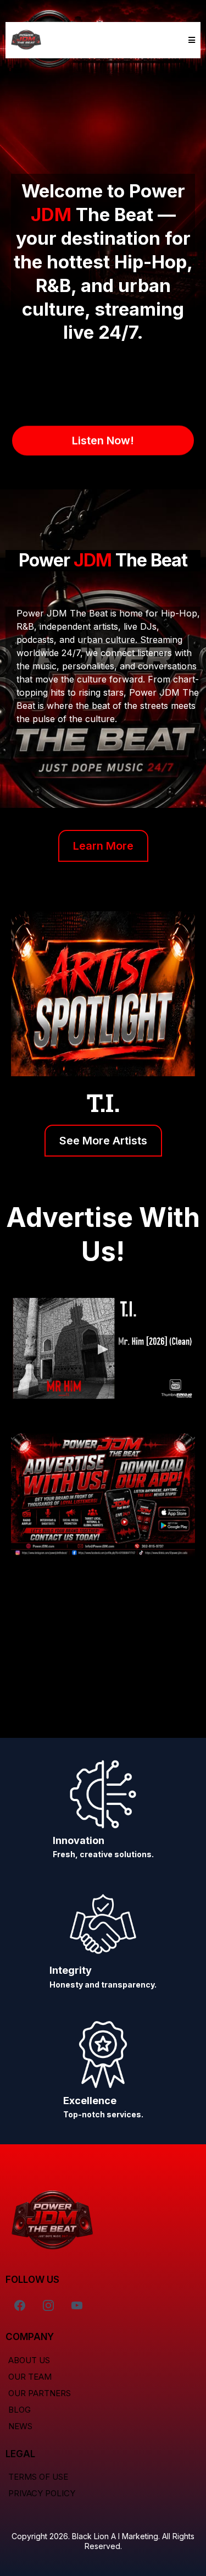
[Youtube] (77, 2305)
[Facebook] (20, 2305)
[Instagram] (48, 2305)
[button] (190, 40)
